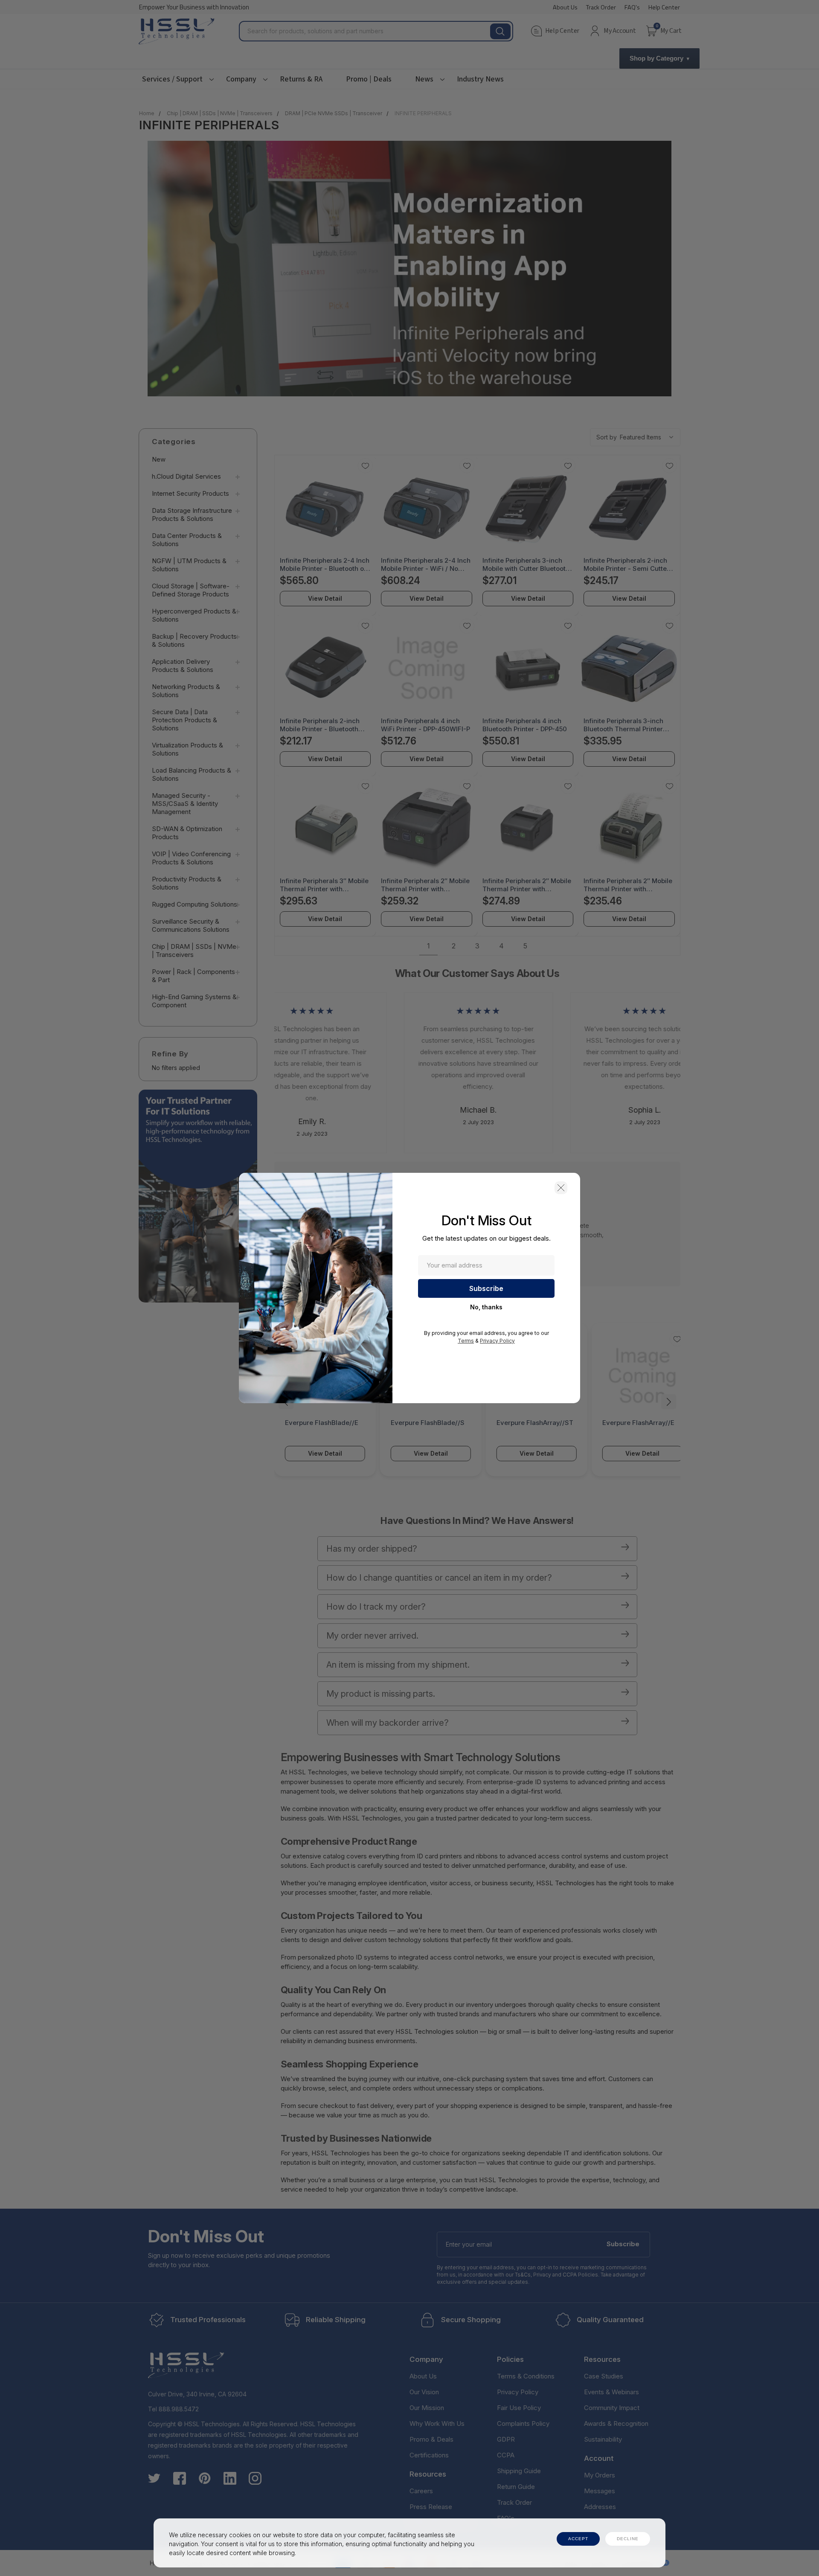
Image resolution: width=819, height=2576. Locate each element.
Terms (466, 1341)
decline (628, 2539)
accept (578, 2539)
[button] (561, 1188)
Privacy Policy (497, 1341)
